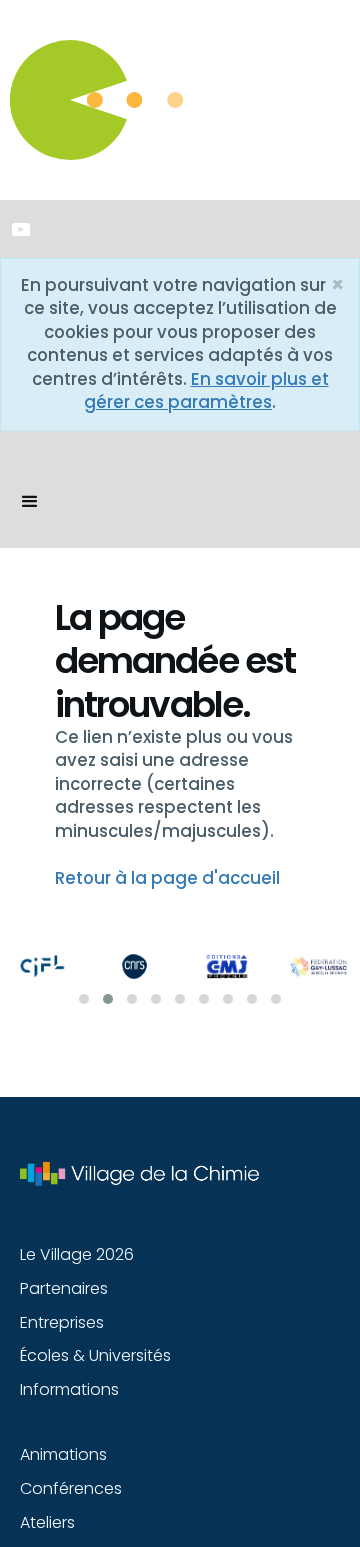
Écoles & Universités (95, 1355)
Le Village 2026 (77, 1254)
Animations (63, 1454)
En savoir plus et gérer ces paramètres (206, 391)
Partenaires (64, 1288)
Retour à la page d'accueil (167, 878)
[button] (30, 502)
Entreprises (62, 1322)
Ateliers (47, 1522)
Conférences (71, 1488)
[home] (5, 460)
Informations (69, 1389)
